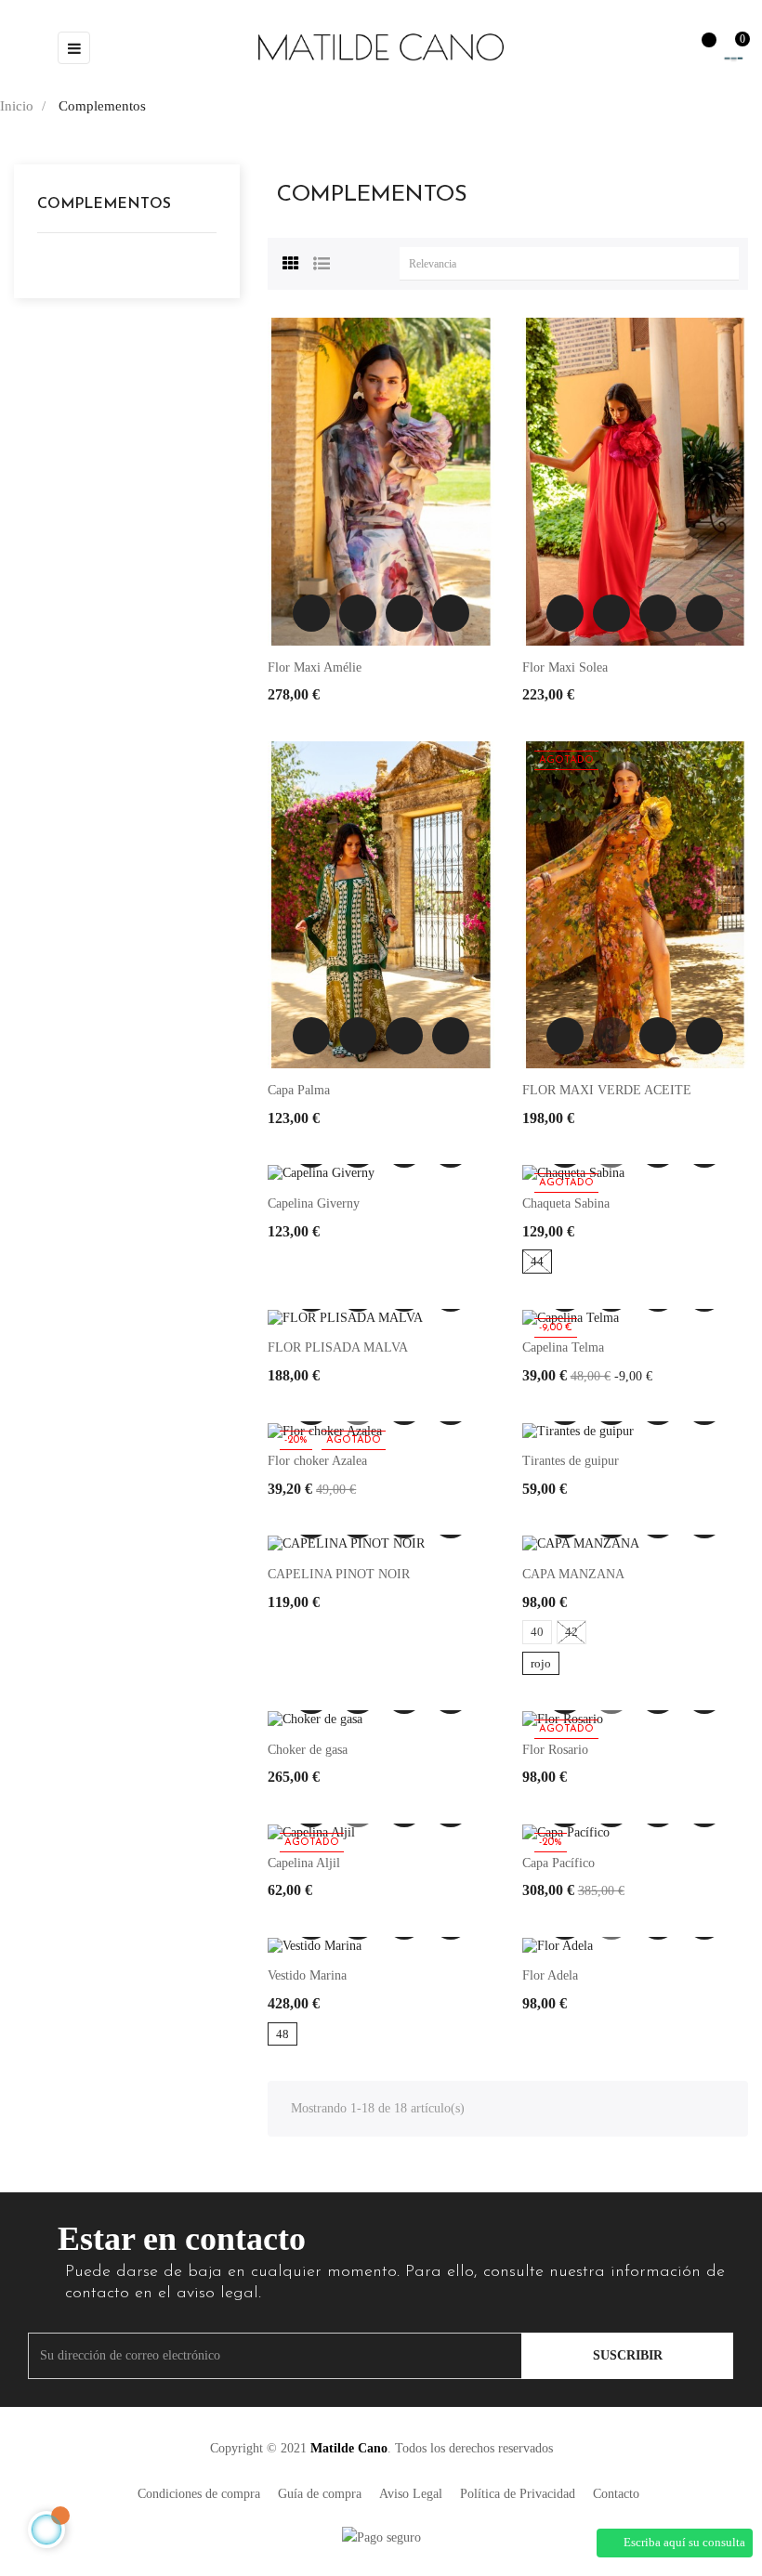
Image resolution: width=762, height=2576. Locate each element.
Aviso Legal (411, 2494)
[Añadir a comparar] (451, 613)
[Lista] (322, 261)
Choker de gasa (308, 1750)
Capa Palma (299, 1090)
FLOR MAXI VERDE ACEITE (607, 1090)
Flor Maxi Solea (565, 667)
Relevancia (574, 264)
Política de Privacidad (518, 2494)
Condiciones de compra (199, 2494)
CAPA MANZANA (573, 1574)
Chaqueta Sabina (566, 1203)
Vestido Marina (307, 1975)
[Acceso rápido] (660, 47)
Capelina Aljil (304, 1863)
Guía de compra (320, 2494)
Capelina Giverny (314, 1203)
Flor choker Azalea (317, 1461)
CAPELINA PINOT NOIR (339, 1574)
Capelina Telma (563, 1347)
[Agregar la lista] (311, 613)
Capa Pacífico (558, 1863)
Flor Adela (550, 1975)
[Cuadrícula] (291, 261)
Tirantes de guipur (571, 1461)
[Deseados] (700, 49)
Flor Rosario (555, 1750)
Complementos (104, 204)
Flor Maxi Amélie (315, 667)
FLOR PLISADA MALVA (338, 1347)
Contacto (616, 2494)
